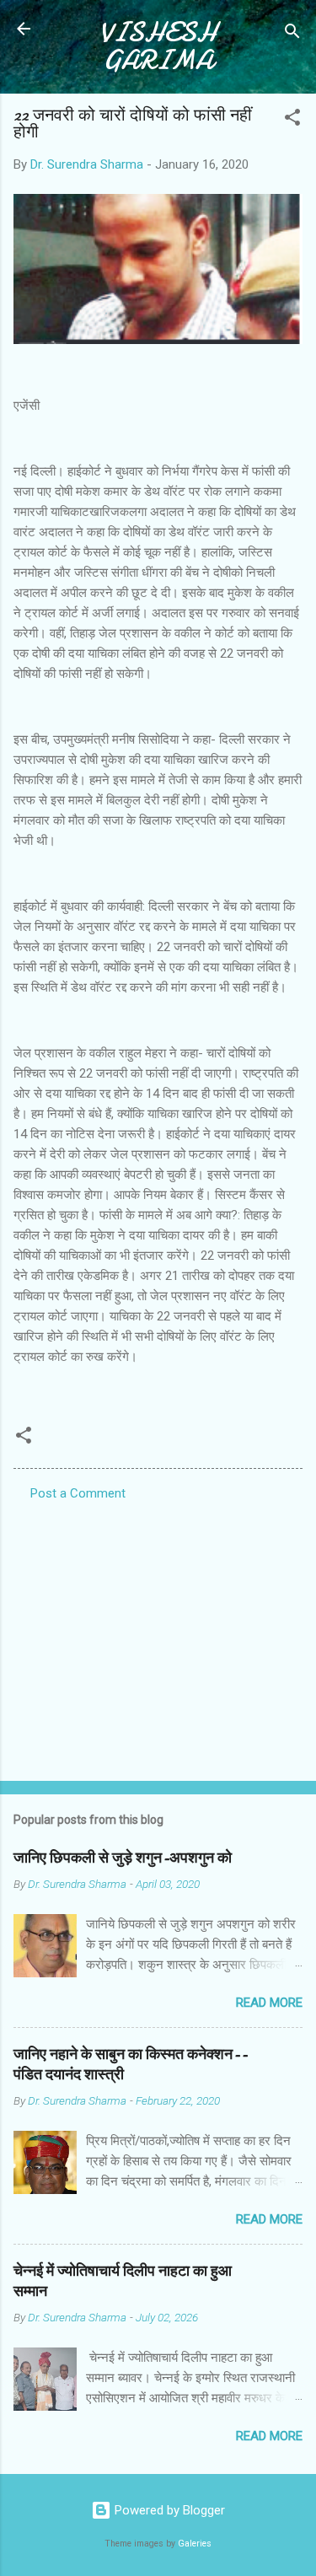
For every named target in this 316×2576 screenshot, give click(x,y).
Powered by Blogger (168, 2510)
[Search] (292, 34)
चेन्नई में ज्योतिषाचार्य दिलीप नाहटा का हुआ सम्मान (123, 2281)
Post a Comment (78, 1493)
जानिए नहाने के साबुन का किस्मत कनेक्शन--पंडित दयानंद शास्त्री (131, 2065)
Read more (269, 2003)
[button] (292, 120)
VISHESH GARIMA (158, 46)
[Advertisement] (158, 1636)
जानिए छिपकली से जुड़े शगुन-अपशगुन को (123, 1858)
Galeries (195, 2544)
